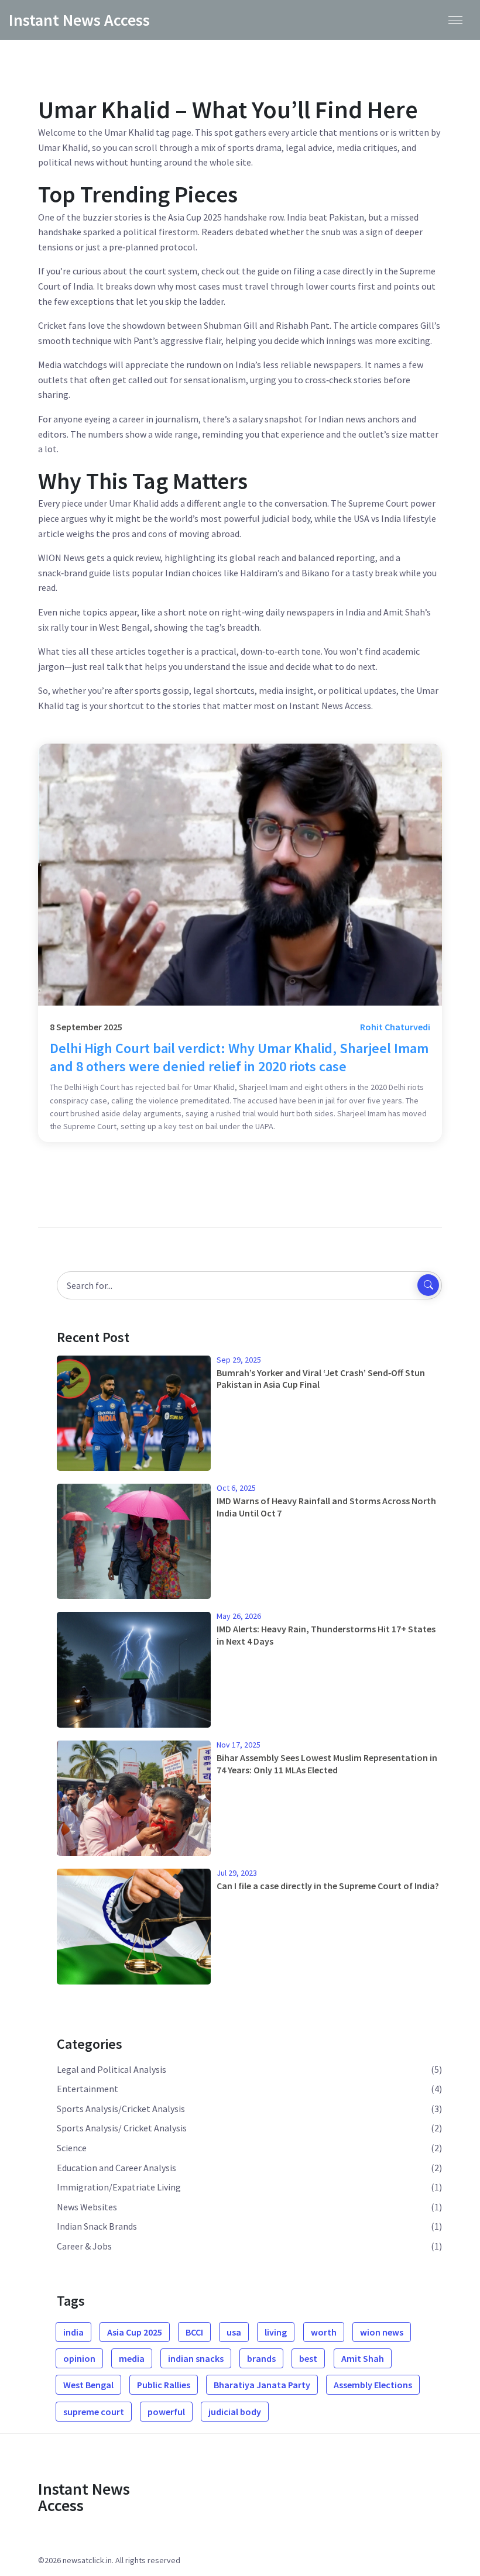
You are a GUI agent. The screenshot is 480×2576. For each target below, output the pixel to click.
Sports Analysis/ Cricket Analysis (122, 2128)
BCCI (194, 2332)
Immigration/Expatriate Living (119, 2187)
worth (324, 2332)
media (132, 2358)
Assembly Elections (373, 2385)
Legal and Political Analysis (112, 2069)
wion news (382, 2332)
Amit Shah (363, 2358)
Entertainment (88, 2089)
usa (234, 2332)
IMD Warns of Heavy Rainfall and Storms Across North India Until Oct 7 (326, 1507)
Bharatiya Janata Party (262, 2385)
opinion (79, 2358)
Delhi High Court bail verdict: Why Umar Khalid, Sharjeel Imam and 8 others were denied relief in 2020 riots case (239, 1057)
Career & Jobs (84, 2246)
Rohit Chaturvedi (395, 1027)
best (308, 2358)
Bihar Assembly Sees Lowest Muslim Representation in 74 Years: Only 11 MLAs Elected (327, 1764)
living (276, 2332)
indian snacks (196, 2358)
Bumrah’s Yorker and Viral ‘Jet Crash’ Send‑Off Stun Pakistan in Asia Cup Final (321, 1379)
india (73, 2332)
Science (72, 2148)
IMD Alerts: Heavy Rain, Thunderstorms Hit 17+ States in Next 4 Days (326, 1635)
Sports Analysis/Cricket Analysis (121, 2109)
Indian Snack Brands (97, 2226)
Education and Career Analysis (116, 2168)
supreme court (94, 2412)
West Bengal (88, 2385)
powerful (166, 2412)
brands (261, 2358)
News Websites (87, 2207)
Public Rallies (164, 2385)
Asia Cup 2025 (135, 2332)
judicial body (235, 2412)
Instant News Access (79, 20)
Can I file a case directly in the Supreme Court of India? (328, 1886)
